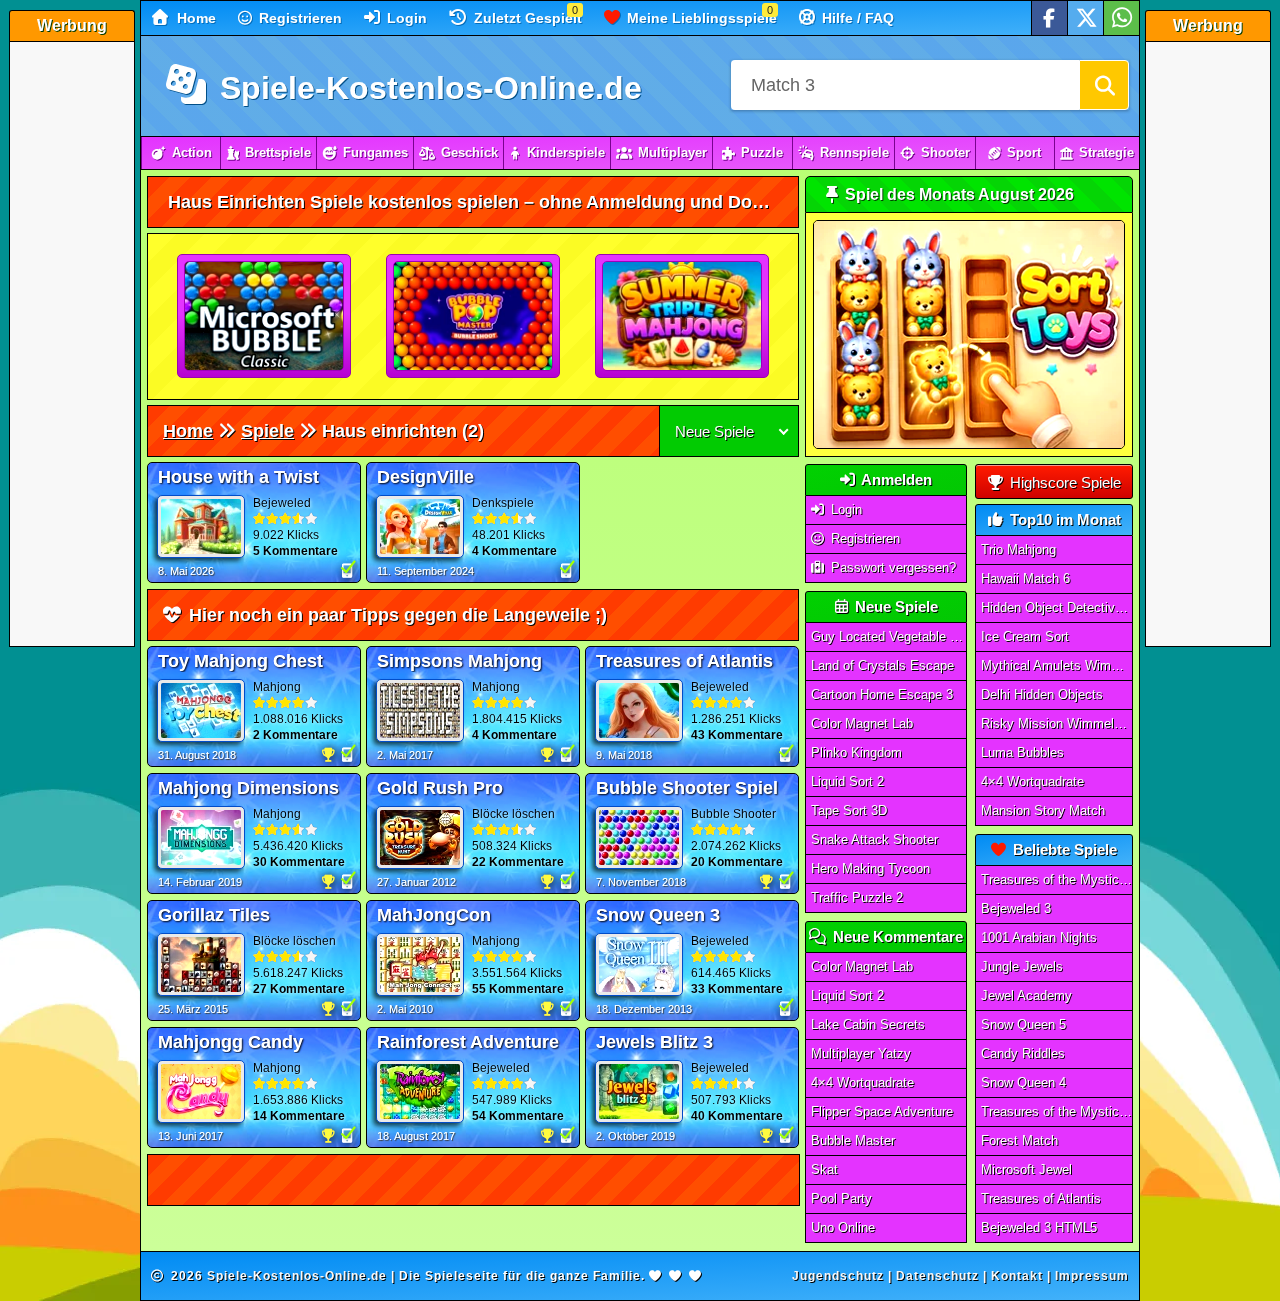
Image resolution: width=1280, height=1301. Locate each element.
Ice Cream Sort (1025, 636)
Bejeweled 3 (1016, 908)
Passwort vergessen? (891, 567)
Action (192, 152)
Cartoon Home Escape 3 (882, 694)
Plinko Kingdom (856, 752)
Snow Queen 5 (1023, 1024)
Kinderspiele (566, 152)
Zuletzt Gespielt (526, 18)
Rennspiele (854, 152)
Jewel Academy (1026, 995)
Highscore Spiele (1063, 482)
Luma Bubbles (1022, 752)
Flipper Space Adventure (882, 1111)
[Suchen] (1104, 85)
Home (194, 18)
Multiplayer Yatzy (861, 1053)
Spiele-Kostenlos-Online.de (426, 88)
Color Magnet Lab (862, 723)
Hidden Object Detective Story (1057, 607)
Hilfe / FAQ (856, 18)
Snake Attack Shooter (874, 839)
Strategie (1106, 152)
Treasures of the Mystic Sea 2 (1057, 1111)
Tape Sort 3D (849, 810)
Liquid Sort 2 (847, 781)
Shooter (945, 152)
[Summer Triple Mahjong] (683, 317)
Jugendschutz (838, 1276)
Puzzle (762, 152)
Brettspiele (278, 152)
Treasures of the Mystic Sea (1057, 879)
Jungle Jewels (1022, 966)
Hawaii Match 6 (1025, 578)
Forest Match (1019, 1140)
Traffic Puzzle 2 (857, 897)
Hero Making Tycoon (870, 868)
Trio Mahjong (1018, 549)
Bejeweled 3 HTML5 (1039, 1227)
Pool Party (841, 1198)
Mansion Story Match (1043, 810)
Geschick (469, 152)
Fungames (375, 152)
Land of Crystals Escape (882, 665)
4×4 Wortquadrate (862, 1082)
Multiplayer (672, 152)
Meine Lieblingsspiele (700, 18)
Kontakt (1017, 1276)
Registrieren (298, 18)
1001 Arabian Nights (1039, 937)
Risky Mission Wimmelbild (1057, 723)
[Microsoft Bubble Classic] (265, 317)
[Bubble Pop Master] (474, 317)
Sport (1024, 152)
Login (405, 18)
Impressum (1092, 1276)
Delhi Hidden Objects (1042, 694)
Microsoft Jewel (1026, 1169)
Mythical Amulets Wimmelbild (1057, 665)
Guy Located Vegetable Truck (889, 636)
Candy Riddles (1023, 1053)
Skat (824, 1169)
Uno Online (843, 1227)
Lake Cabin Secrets (868, 1024)
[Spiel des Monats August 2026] (969, 444)
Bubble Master (853, 1140)
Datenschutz (937, 1276)
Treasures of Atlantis (1041, 1198)
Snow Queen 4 (1023, 1082)
